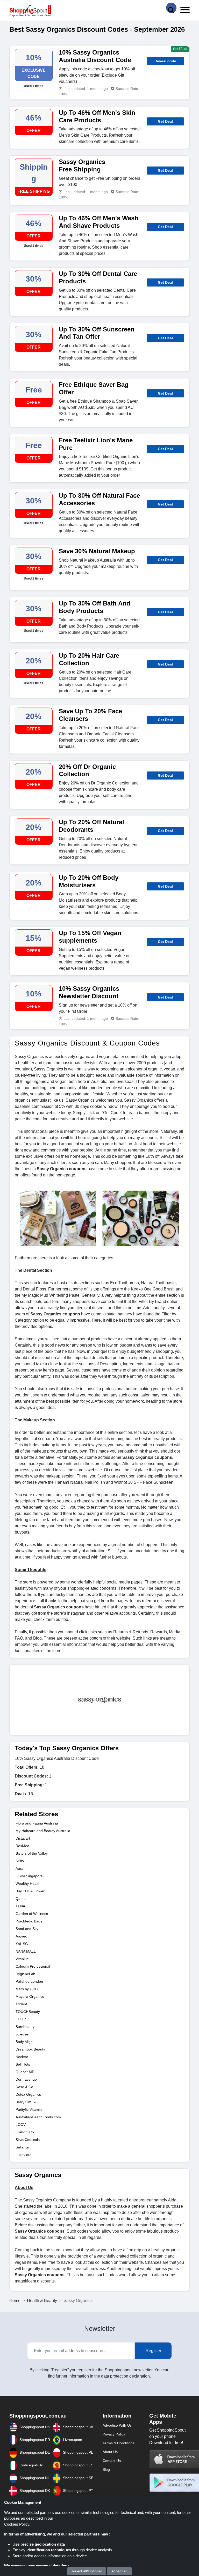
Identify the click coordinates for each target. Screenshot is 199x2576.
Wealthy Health (28, 1883)
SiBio (20, 1861)
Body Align (24, 2042)
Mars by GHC (27, 1989)
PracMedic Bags (29, 1921)
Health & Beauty (42, 2301)
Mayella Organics (30, 1996)
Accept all (119, 2571)
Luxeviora (24, 2155)
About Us (110, 2452)
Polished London (29, 1981)
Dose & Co (24, 2087)
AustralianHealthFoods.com (38, 2117)
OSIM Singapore (29, 1876)
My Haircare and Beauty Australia (43, 1831)
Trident (21, 2004)
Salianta (22, 2147)
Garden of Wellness (32, 1914)
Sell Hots (23, 2064)
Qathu (21, 1899)
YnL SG (22, 1944)
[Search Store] (171, 8)
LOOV (21, 2125)
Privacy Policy (114, 2434)
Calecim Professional (33, 1966)
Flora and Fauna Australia (37, 1823)
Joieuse (22, 2034)
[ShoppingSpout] (30, 11)
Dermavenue (26, 2079)
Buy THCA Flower (30, 1891)
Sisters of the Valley (32, 1853)
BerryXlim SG (27, 2102)
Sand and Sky (27, 1929)
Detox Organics (28, 2094)
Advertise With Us (117, 2425)
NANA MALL (26, 1951)
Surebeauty (25, 2027)
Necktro (22, 2057)
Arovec (21, 1936)
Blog (106, 2470)
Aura (19, 1868)
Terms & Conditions (119, 2443)
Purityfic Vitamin (29, 2109)
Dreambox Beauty (30, 2049)
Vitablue (22, 1959)
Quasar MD (25, 2072)
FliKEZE (22, 2019)
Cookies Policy (17, 2524)
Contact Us (112, 2461)
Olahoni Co (25, 2132)
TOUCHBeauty (28, 2012)
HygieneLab (25, 1974)
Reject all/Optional (87, 2571)
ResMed (22, 1846)
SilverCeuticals (28, 2140)
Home (15, 2301)
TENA (20, 1906)
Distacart (23, 1838)
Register (153, 2351)
